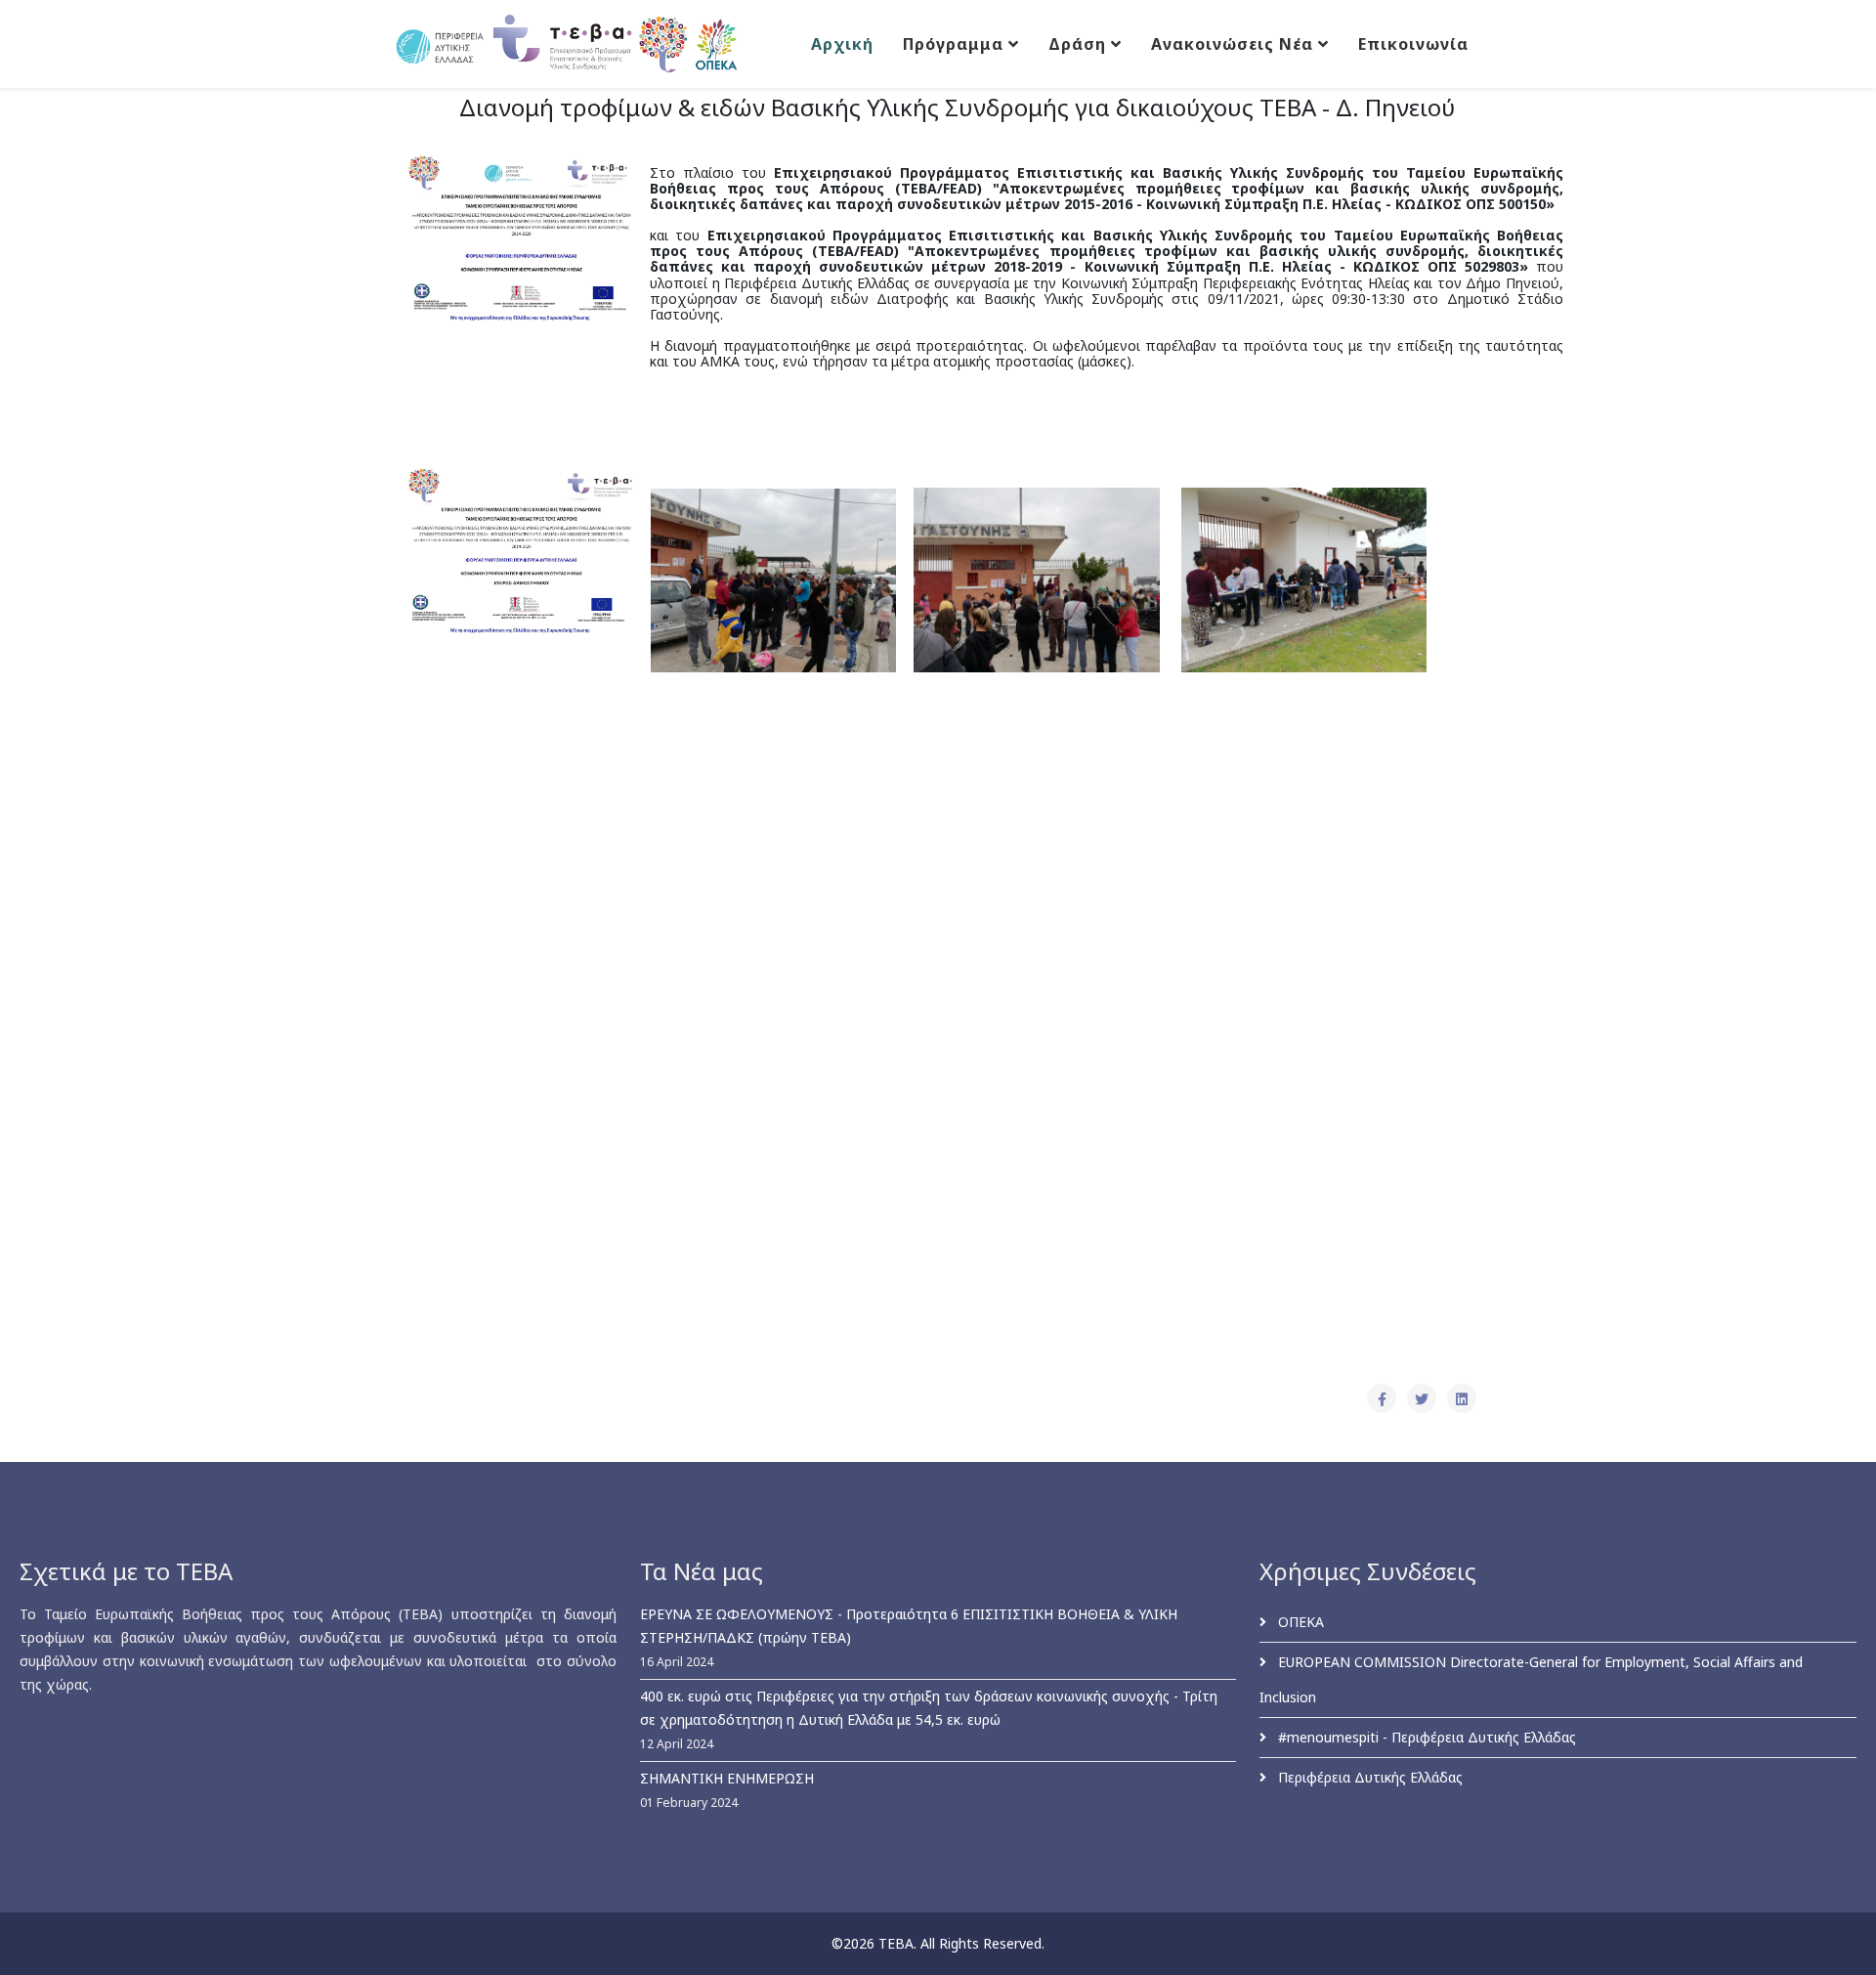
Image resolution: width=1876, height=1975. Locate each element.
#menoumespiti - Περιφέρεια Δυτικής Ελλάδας (1425, 1737)
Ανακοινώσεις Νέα (1232, 44)
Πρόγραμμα (953, 44)
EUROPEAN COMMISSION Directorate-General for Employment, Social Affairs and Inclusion (1531, 1679)
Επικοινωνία (1413, 44)
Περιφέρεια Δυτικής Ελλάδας (1368, 1777)
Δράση (1077, 44)
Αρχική (842, 44)
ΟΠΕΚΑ (1299, 1622)
